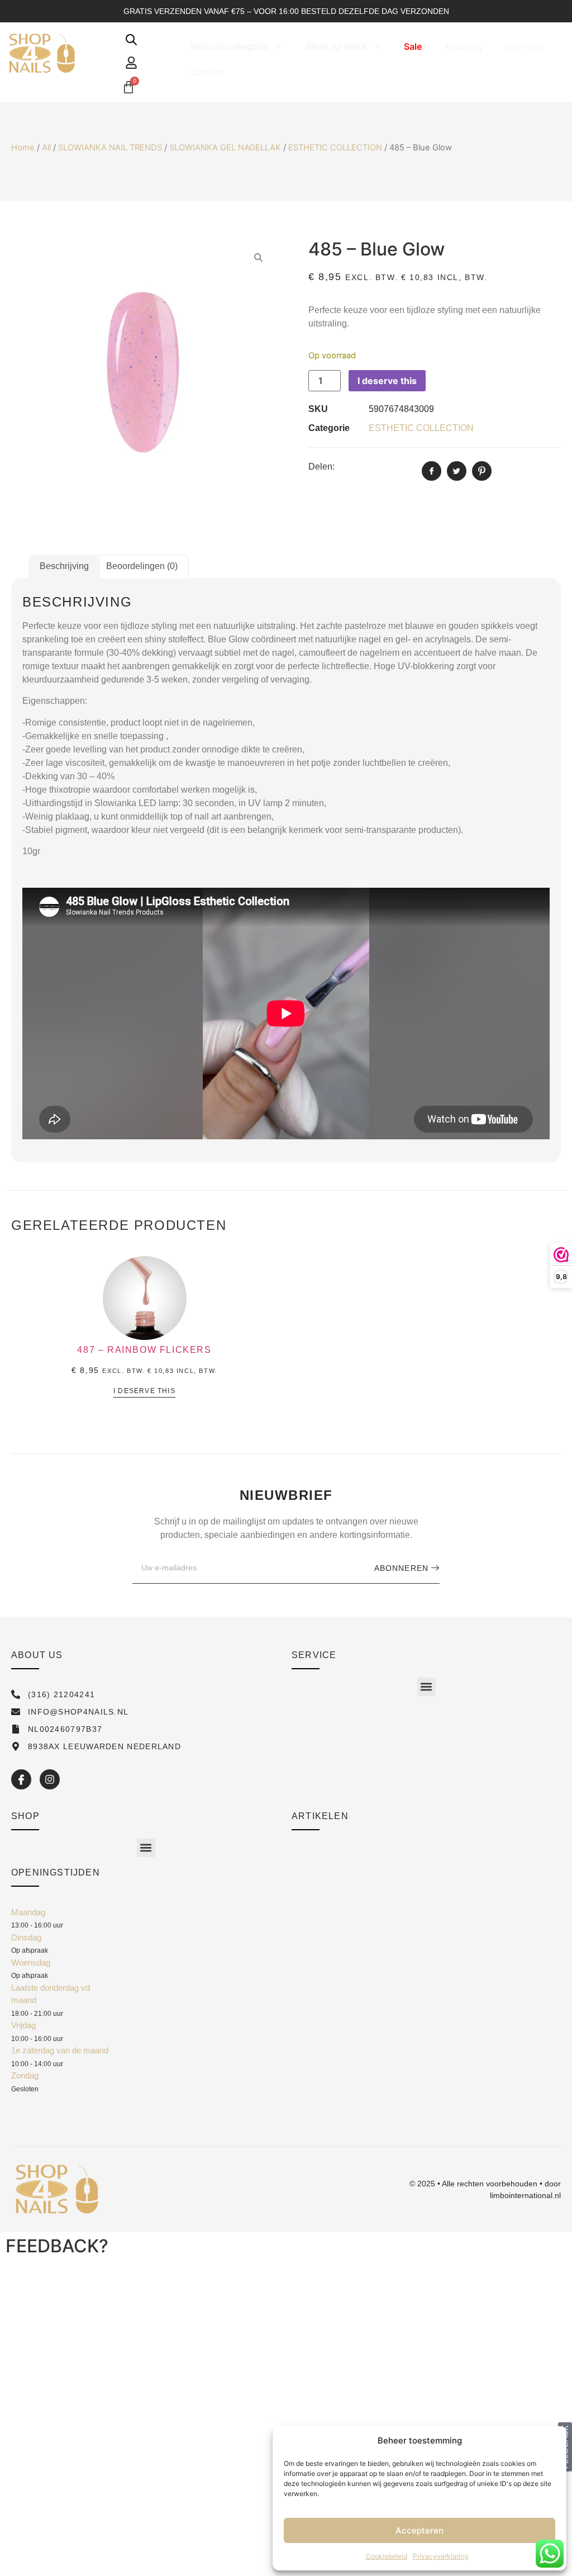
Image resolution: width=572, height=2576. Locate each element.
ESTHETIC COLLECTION (335, 148)
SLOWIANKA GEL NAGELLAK (225, 148)
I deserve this (387, 381)
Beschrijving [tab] (64, 566)
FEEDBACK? (57, 2246)
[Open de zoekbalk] (131, 39)
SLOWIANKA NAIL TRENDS (110, 148)
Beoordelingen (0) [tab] (142, 566)
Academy (464, 46)
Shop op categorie (229, 46)
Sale (413, 46)
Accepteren (420, 2530)
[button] (426, 1687)
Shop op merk (337, 46)
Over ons (525, 46)
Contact (206, 72)
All (46, 148)
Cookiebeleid (387, 2556)
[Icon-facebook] (21, 1779)
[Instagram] (50, 1779)
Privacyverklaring (440, 2556)
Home (23, 148)
